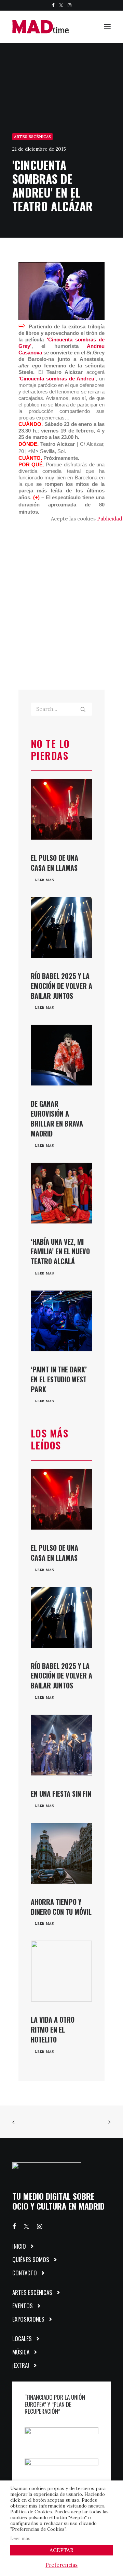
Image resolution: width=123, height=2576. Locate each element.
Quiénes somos (31, 2259)
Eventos (23, 2306)
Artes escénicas (32, 137)
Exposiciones (28, 2319)
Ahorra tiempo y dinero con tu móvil (61, 1907)
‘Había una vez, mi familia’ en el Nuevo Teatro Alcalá (60, 1252)
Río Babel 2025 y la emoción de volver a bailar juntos (61, 986)
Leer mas (45, 880)
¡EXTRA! (21, 2365)
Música (21, 2352)
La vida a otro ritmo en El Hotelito (53, 2030)
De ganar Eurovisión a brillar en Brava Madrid (57, 1118)
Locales (22, 2339)
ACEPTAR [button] (61, 2550)
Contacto (25, 2273)
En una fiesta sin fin (61, 1794)
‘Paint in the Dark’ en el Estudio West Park (59, 1379)
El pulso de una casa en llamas (54, 863)
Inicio (19, 2246)
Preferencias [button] (61, 2565)
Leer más (20, 2539)
